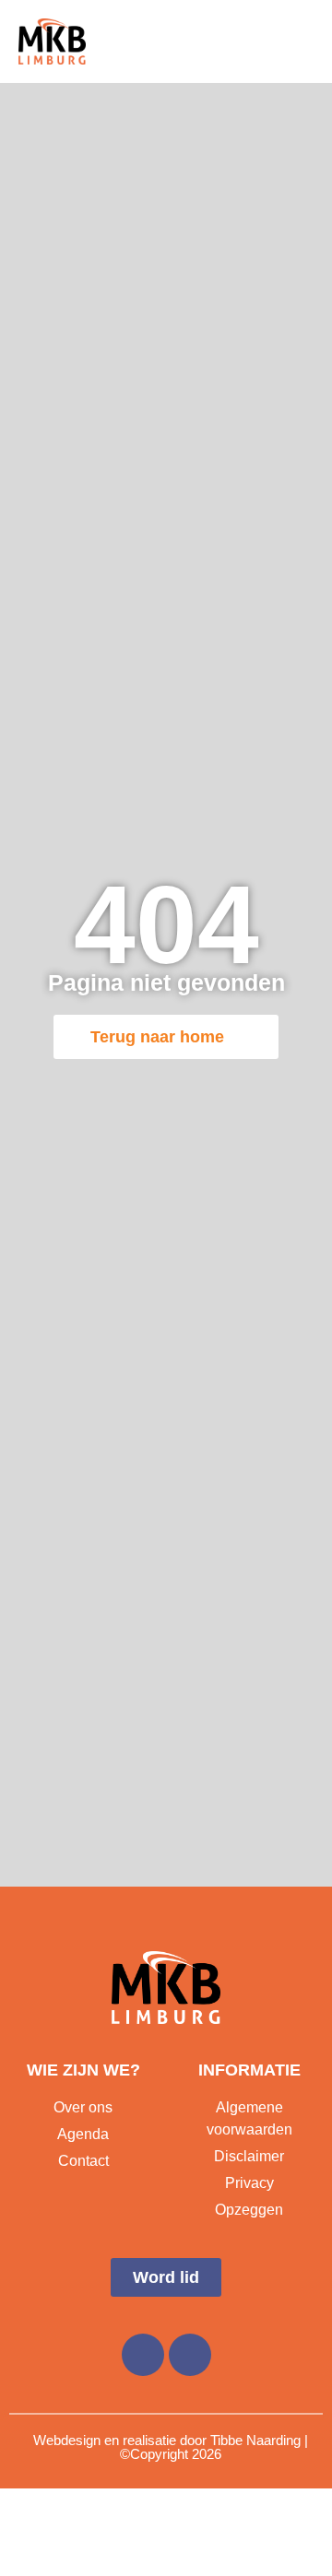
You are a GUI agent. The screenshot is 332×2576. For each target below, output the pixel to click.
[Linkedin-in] (190, 2355)
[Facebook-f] (143, 2355)
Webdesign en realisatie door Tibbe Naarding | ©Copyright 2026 (171, 2447)
